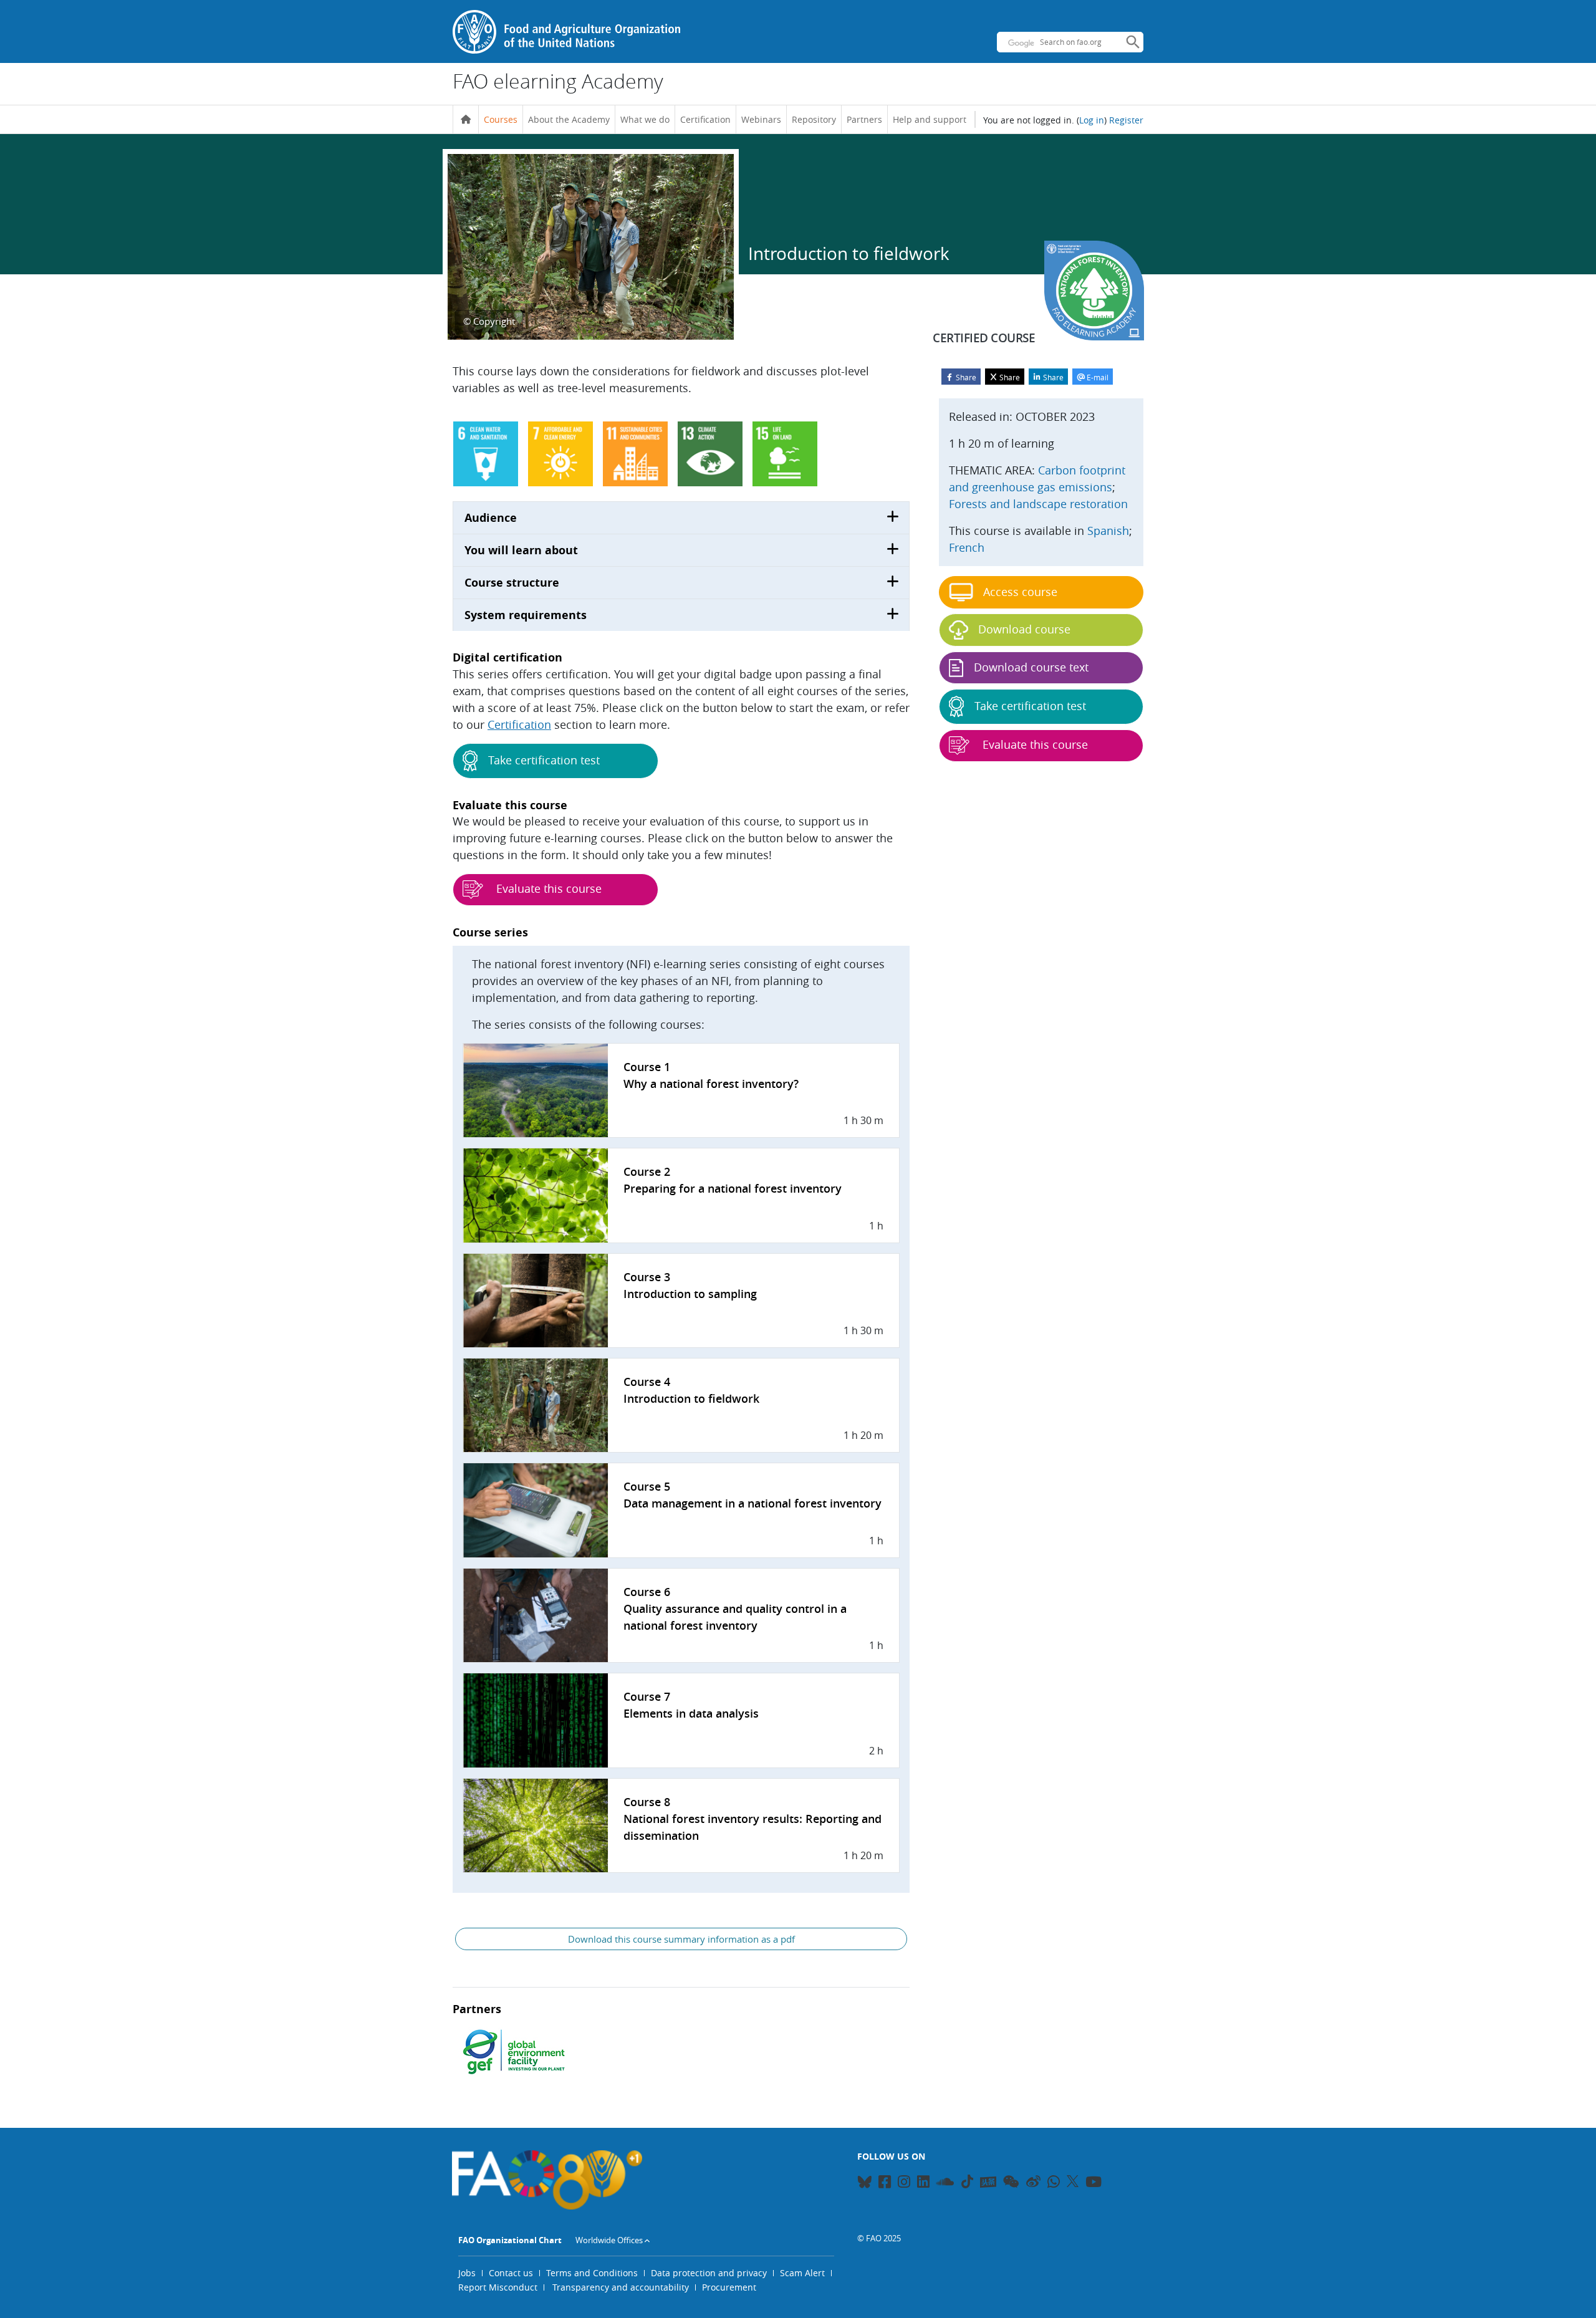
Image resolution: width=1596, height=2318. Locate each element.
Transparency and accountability (621, 2287)
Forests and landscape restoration (1038, 504)
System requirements (526, 615)
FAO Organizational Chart (510, 2240)
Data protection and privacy (709, 2273)
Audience (491, 518)
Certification (705, 119)
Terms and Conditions (592, 2273)
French (967, 547)
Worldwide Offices (609, 2240)
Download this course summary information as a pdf (681, 1939)
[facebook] (885, 2184)
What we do (645, 119)
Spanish (1108, 531)
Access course (1020, 592)
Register (1126, 120)
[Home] (466, 120)
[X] (1073, 2181)
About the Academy (569, 119)
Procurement (729, 2287)
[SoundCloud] (945, 2184)
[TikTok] (967, 2181)
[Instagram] (904, 2184)
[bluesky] (864, 2184)
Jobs (467, 2273)
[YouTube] (1094, 2184)
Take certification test (544, 760)
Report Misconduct (498, 2287)
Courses (501, 119)
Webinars (761, 119)
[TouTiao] (988, 2182)
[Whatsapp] (1054, 2184)
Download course (1024, 629)
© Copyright (489, 321)
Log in (1092, 120)
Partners (864, 119)
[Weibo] (1033, 2184)
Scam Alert (802, 2273)
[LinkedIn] (923, 2184)
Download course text (1031, 667)
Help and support (930, 119)
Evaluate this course (547, 888)
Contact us (511, 2273)
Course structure (512, 583)
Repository (814, 119)
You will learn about (521, 550)
